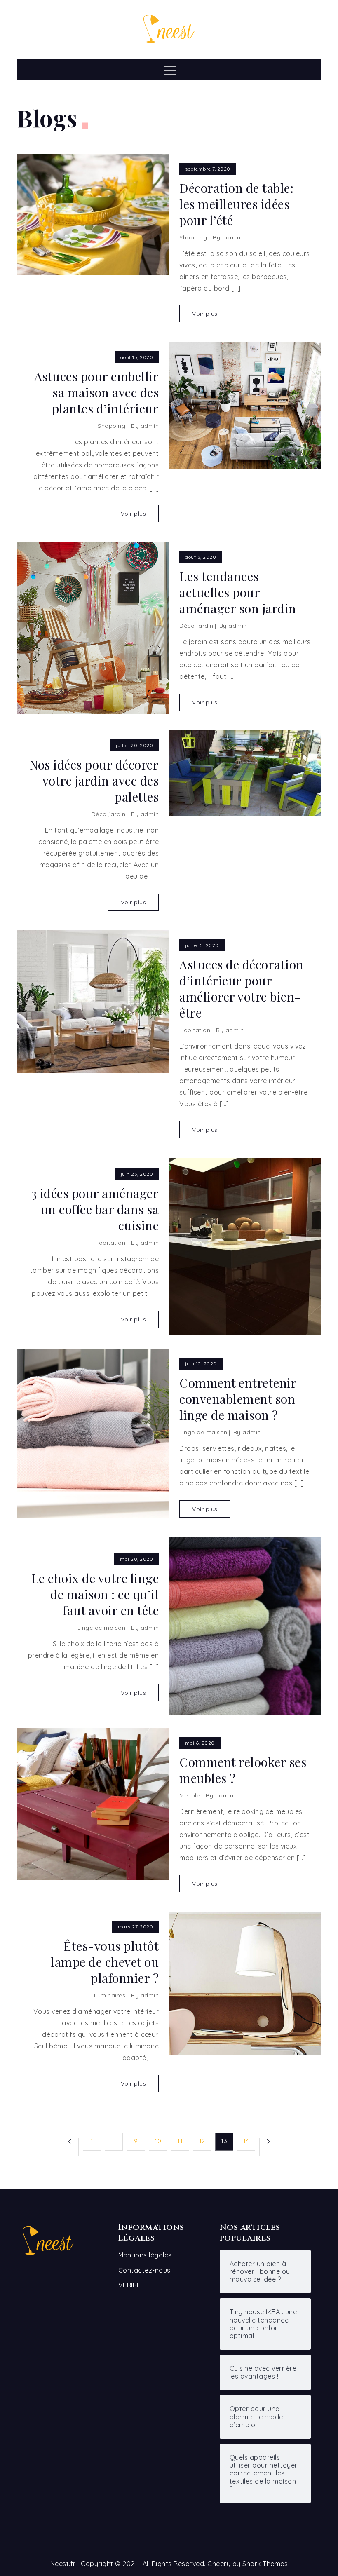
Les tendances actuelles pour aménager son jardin (238, 592)
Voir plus (205, 314)
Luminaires (110, 1995)
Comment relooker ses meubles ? (243, 1770)
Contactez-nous (144, 2270)
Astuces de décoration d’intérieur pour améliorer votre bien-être (242, 989)
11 (180, 2141)
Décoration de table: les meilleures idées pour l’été (236, 204)
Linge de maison (203, 1432)
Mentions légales (145, 2255)
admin (231, 237)
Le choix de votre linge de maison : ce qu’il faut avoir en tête (95, 1594)
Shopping (193, 237)
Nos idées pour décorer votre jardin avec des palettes (94, 781)
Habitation (195, 1030)
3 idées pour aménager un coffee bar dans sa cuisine (95, 1209)
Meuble (190, 1795)
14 (246, 2141)
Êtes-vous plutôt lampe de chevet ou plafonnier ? (105, 1962)
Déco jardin (196, 626)
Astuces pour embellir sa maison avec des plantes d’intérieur (96, 393)
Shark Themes (265, 2564)
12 (202, 2141)
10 (158, 2141)
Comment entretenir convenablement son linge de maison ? (238, 1399)
